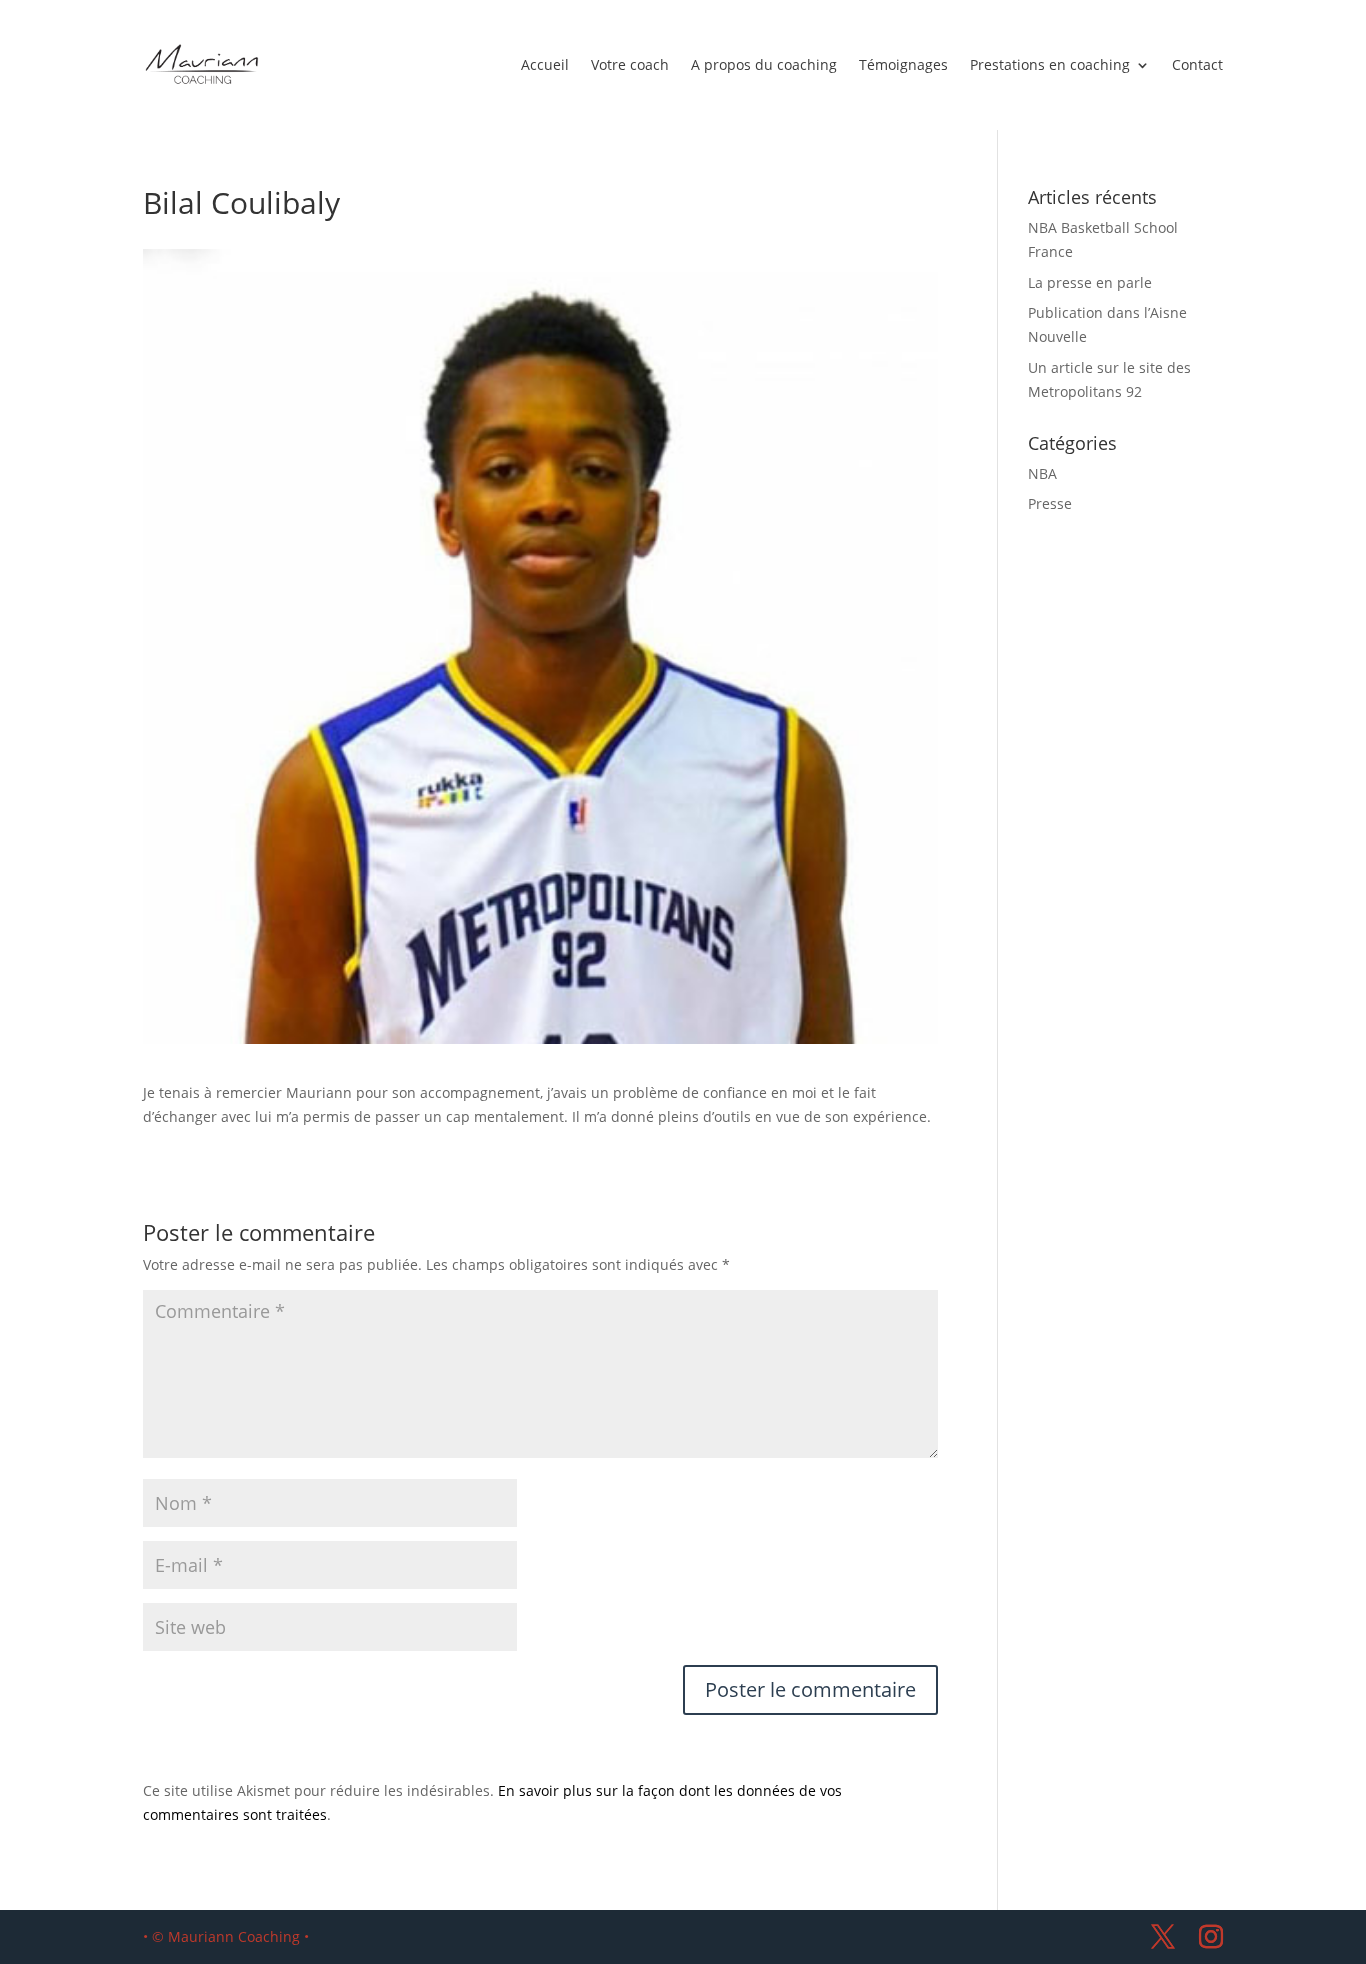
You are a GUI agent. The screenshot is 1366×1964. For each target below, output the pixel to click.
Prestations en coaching (1050, 64)
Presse (1050, 503)
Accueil (545, 64)
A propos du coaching (764, 64)
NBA (1042, 473)
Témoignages (903, 64)
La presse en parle (1090, 282)
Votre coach (630, 64)
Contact (1197, 64)
